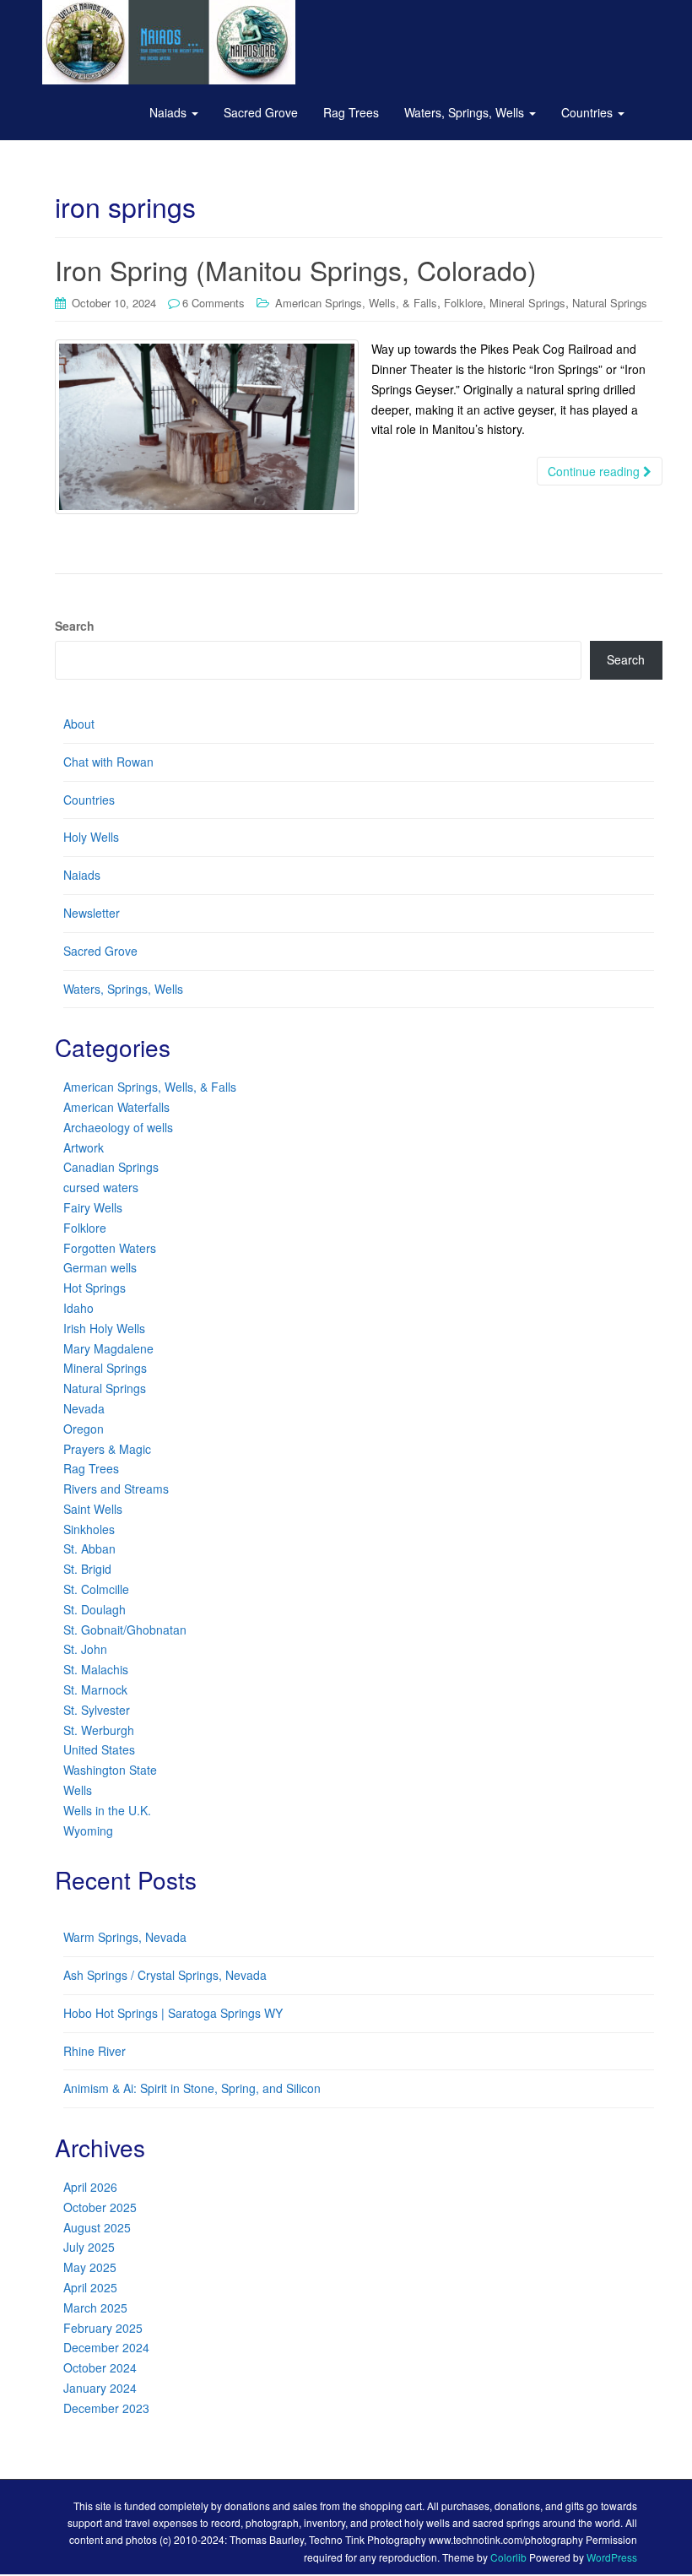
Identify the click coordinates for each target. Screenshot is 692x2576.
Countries (589, 112)
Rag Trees (351, 112)
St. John (85, 1649)
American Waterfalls (116, 1107)
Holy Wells (91, 837)
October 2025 (100, 2207)
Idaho (78, 1308)
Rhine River (95, 2051)
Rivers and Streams (116, 1489)
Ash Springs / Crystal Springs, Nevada (165, 1975)
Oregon (84, 1429)
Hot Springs (95, 1288)
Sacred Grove (261, 112)
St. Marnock (95, 1689)
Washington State (110, 1770)
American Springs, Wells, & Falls (356, 303)
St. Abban (89, 1548)
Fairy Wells (93, 1207)
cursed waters (101, 1187)
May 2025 (90, 2267)
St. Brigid (87, 1569)
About (79, 724)
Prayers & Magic (107, 1449)
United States (99, 1749)
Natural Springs (610, 303)
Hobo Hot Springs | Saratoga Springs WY (173, 2013)
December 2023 (106, 2408)
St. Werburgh (99, 1730)
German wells (100, 1267)
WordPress (612, 2557)
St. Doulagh (95, 1609)
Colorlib (508, 2557)
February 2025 (103, 2328)
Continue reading (595, 471)
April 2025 (90, 2287)
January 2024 (100, 2388)
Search (75, 626)
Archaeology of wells (118, 1127)
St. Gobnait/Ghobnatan (125, 1630)
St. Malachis (96, 1669)
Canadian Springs (111, 1167)
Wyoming (88, 1830)
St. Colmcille (96, 1589)
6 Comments (214, 303)
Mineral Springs (527, 303)
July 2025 (89, 2247)
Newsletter (92, 913)
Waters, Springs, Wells (466, 112)
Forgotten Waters (110, 1248)
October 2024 (100, 2367)
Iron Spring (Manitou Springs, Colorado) (296, 269)
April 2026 (90, 2187)
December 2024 (106, 2347)
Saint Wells (93, 1509)
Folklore (463, 303)
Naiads (170, 112)
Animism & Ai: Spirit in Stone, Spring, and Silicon (192, 2088)
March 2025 (95, 2308)
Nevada (84, 1408)
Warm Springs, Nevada (125, 1937)
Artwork (84, 1147)
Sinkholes (89, 1529)
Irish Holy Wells (104, 1328)
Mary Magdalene (108, 1348)
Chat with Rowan (108, 762)
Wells (78, 1790)
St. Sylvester (97, 1710)
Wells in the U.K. (107, 1810)
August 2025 (97, 2227)
